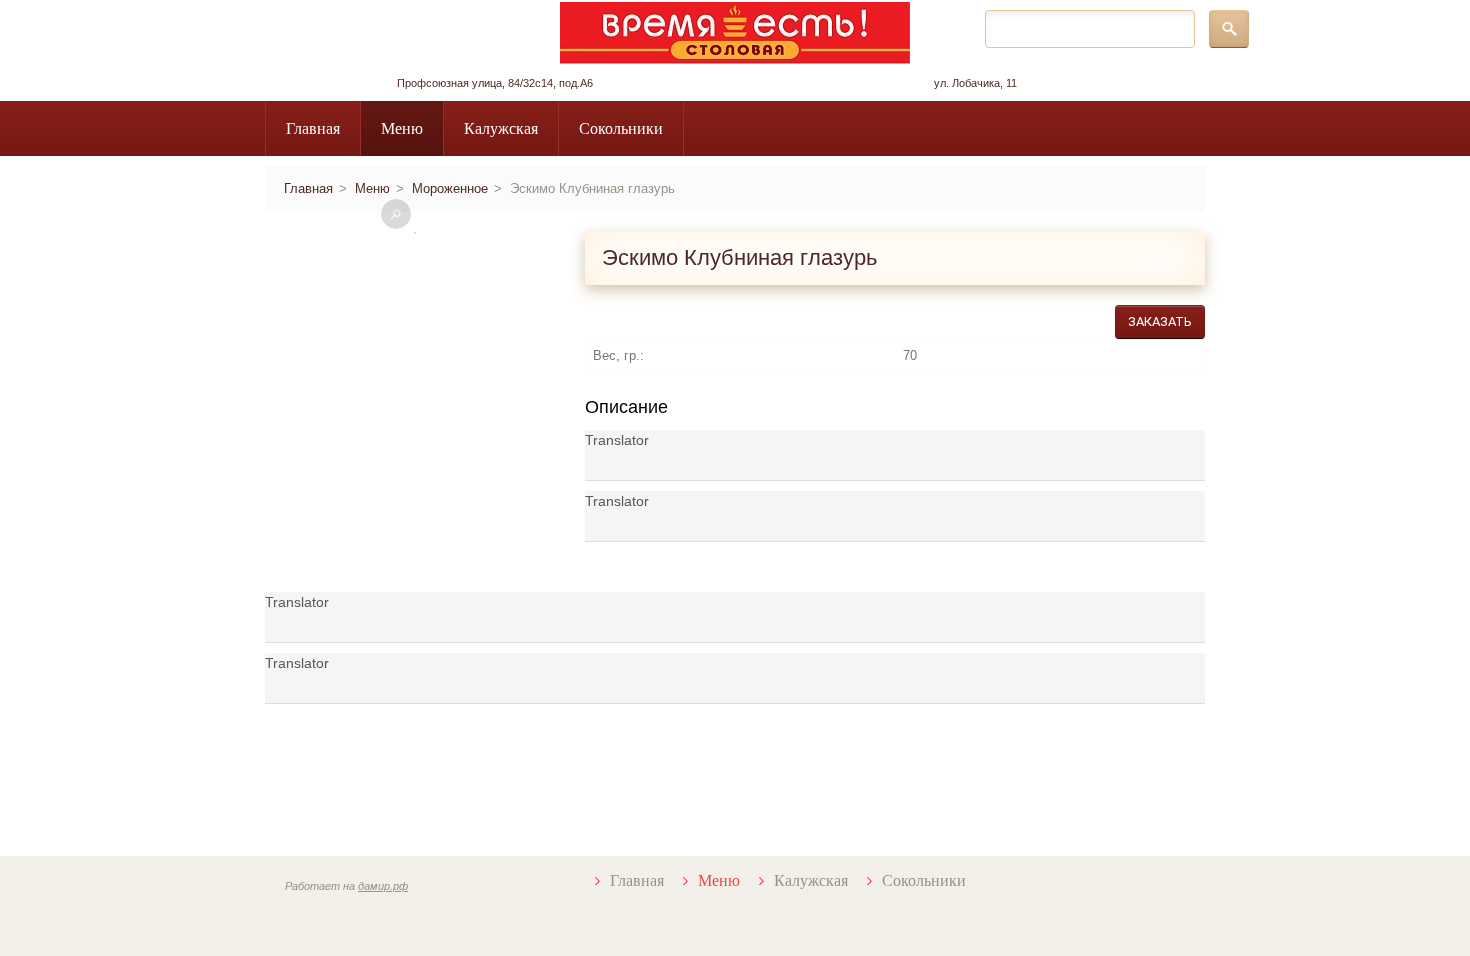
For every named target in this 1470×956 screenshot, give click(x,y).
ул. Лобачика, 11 (975, 83)
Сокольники (621, 128)
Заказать (1160, 321)
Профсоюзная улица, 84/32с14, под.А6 (495, 83)
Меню (402, 128)
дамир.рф (383, 886)
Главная (313, 128)
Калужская (501, 128)
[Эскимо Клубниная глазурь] (415, 233)
